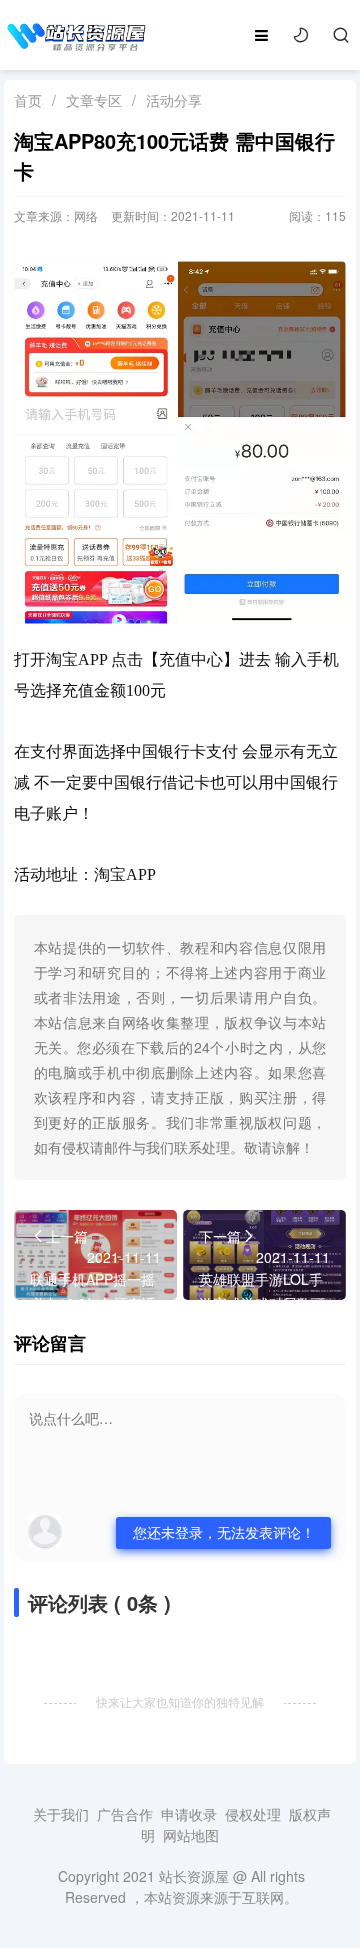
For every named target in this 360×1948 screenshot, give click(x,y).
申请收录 (189, 1814)
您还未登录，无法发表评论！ (224, 1532)
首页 (28, 100)
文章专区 (94, 100)
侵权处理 (253, 1814)
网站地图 (191, 1835)
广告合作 (125, 1814)
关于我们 (61, 1814)
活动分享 (174, 100)
